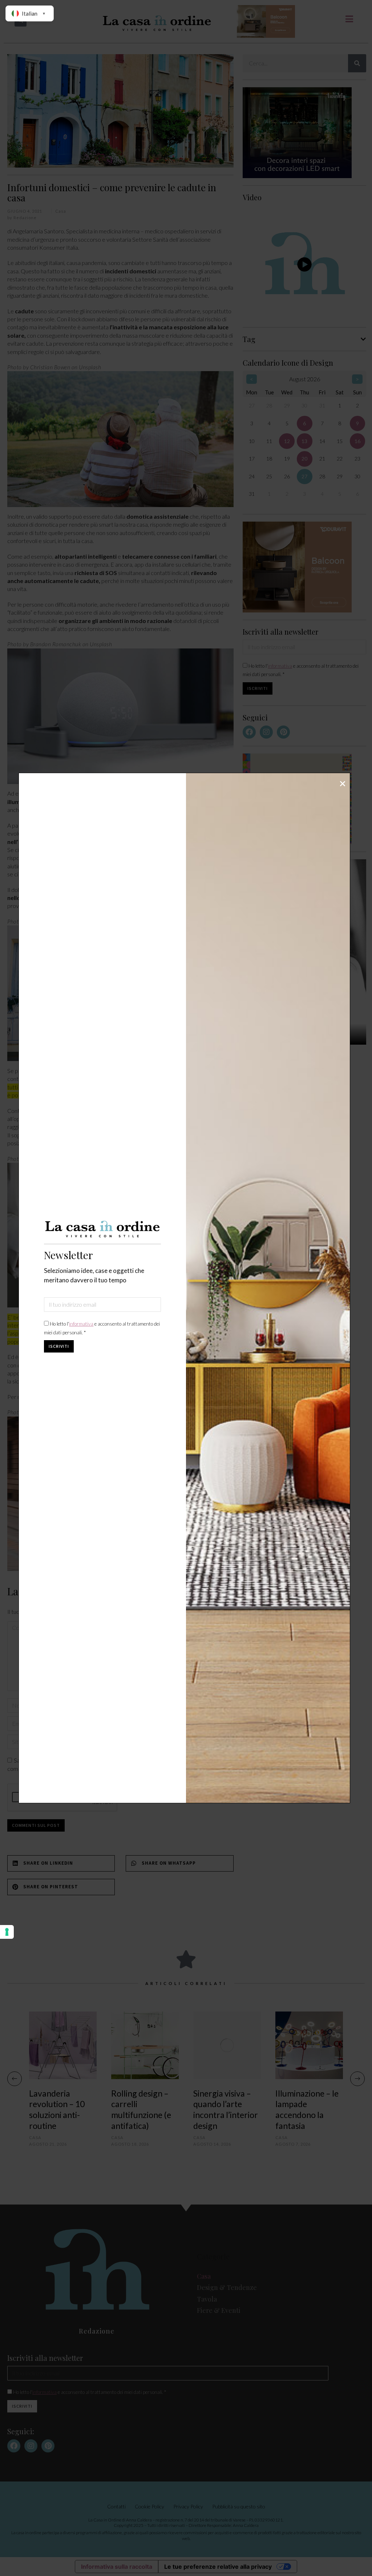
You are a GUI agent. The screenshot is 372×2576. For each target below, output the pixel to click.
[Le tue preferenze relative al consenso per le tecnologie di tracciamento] (7, 1932)
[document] (186, 1288)
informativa (81, 1324)
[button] (343, 784)
